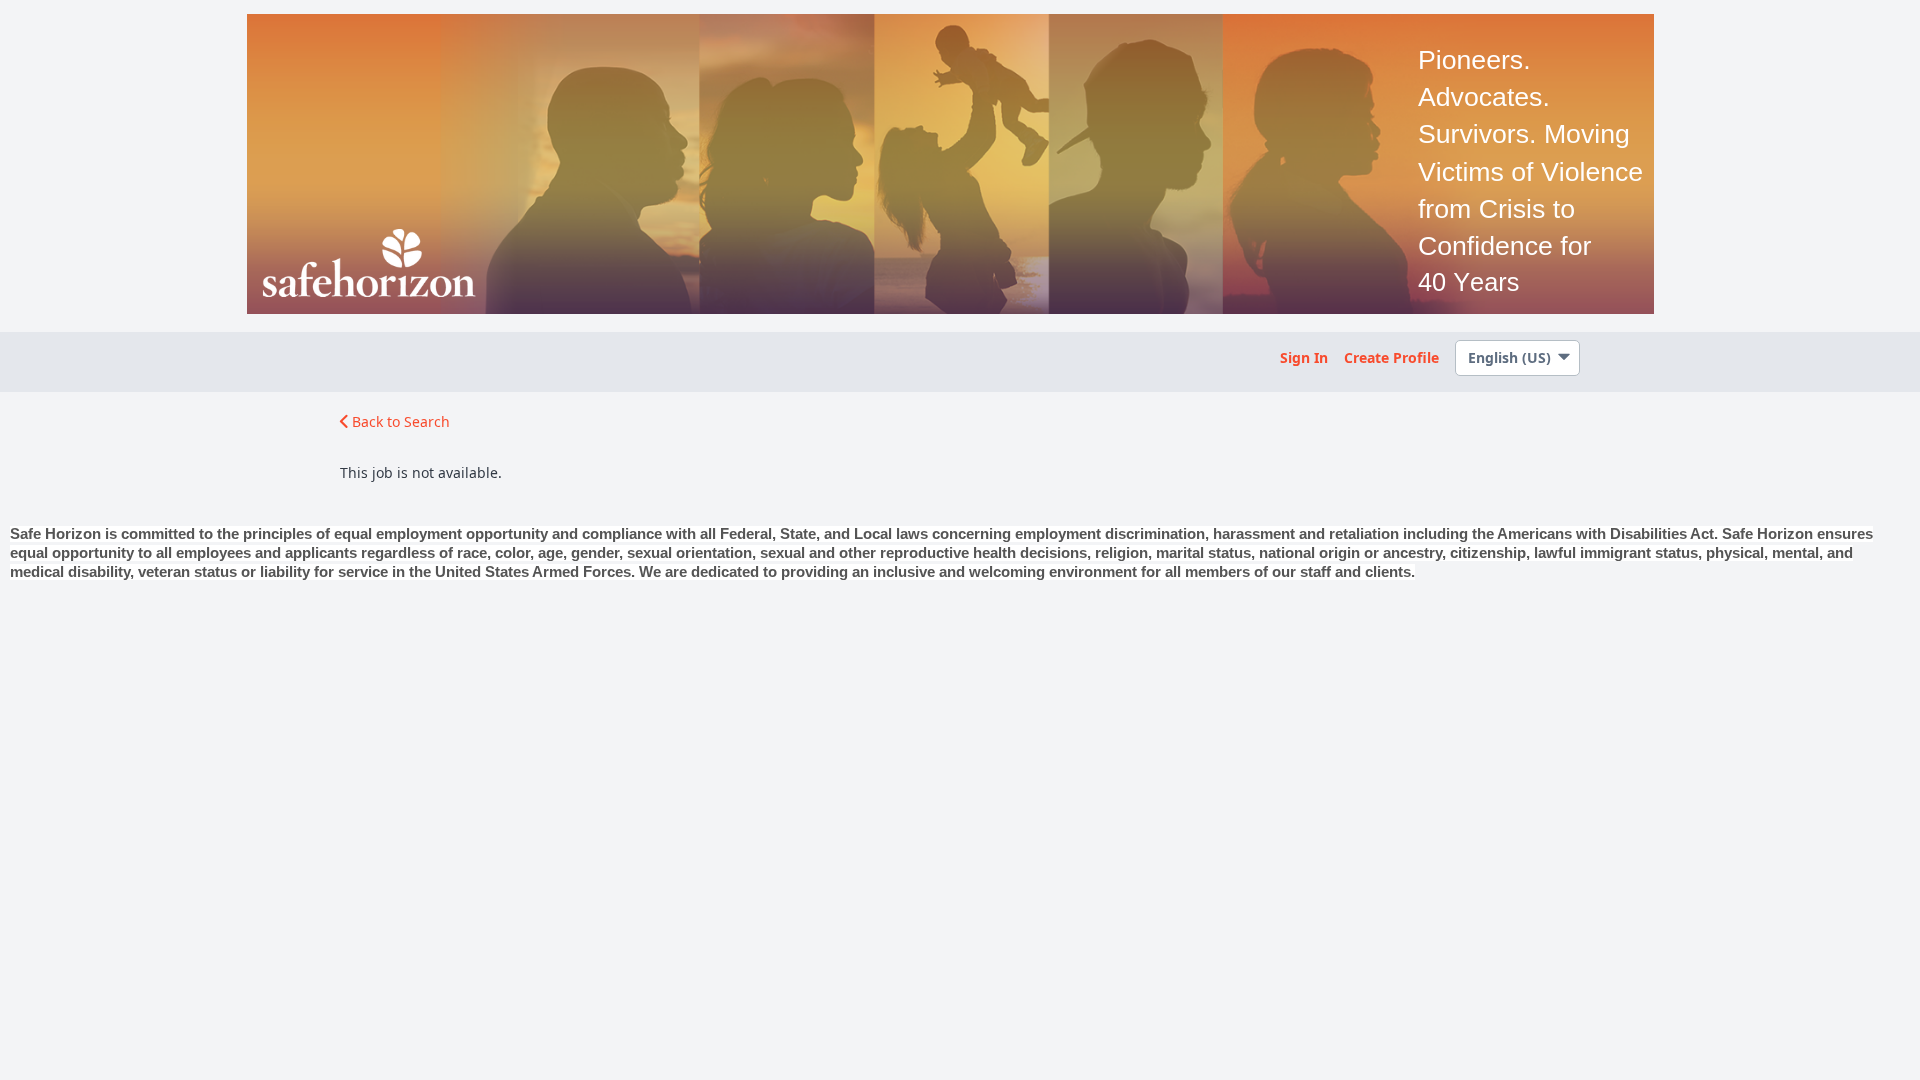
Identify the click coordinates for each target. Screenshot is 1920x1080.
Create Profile (1391, 357)
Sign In (1304, 357)
